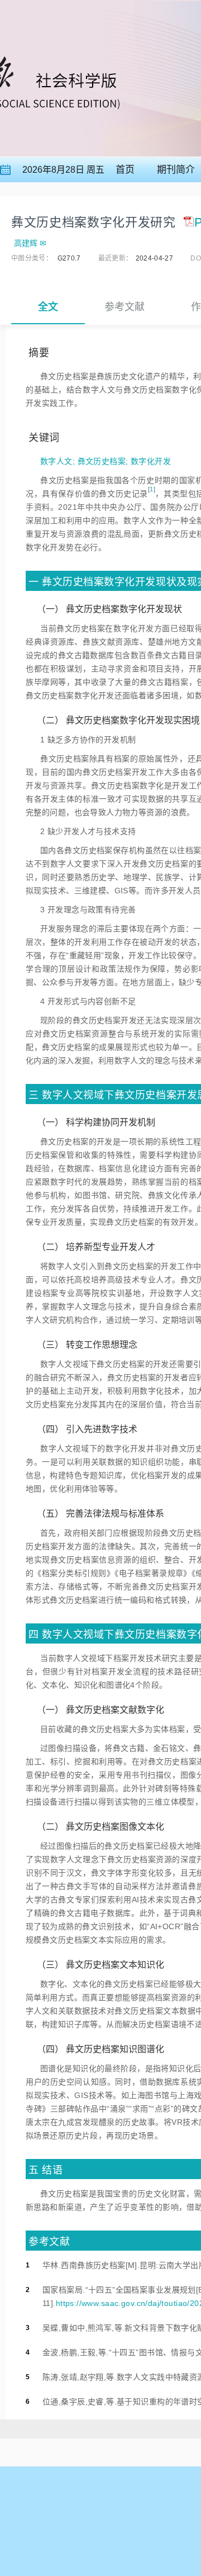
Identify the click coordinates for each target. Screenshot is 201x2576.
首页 (125, 170)
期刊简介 (176, 170)
